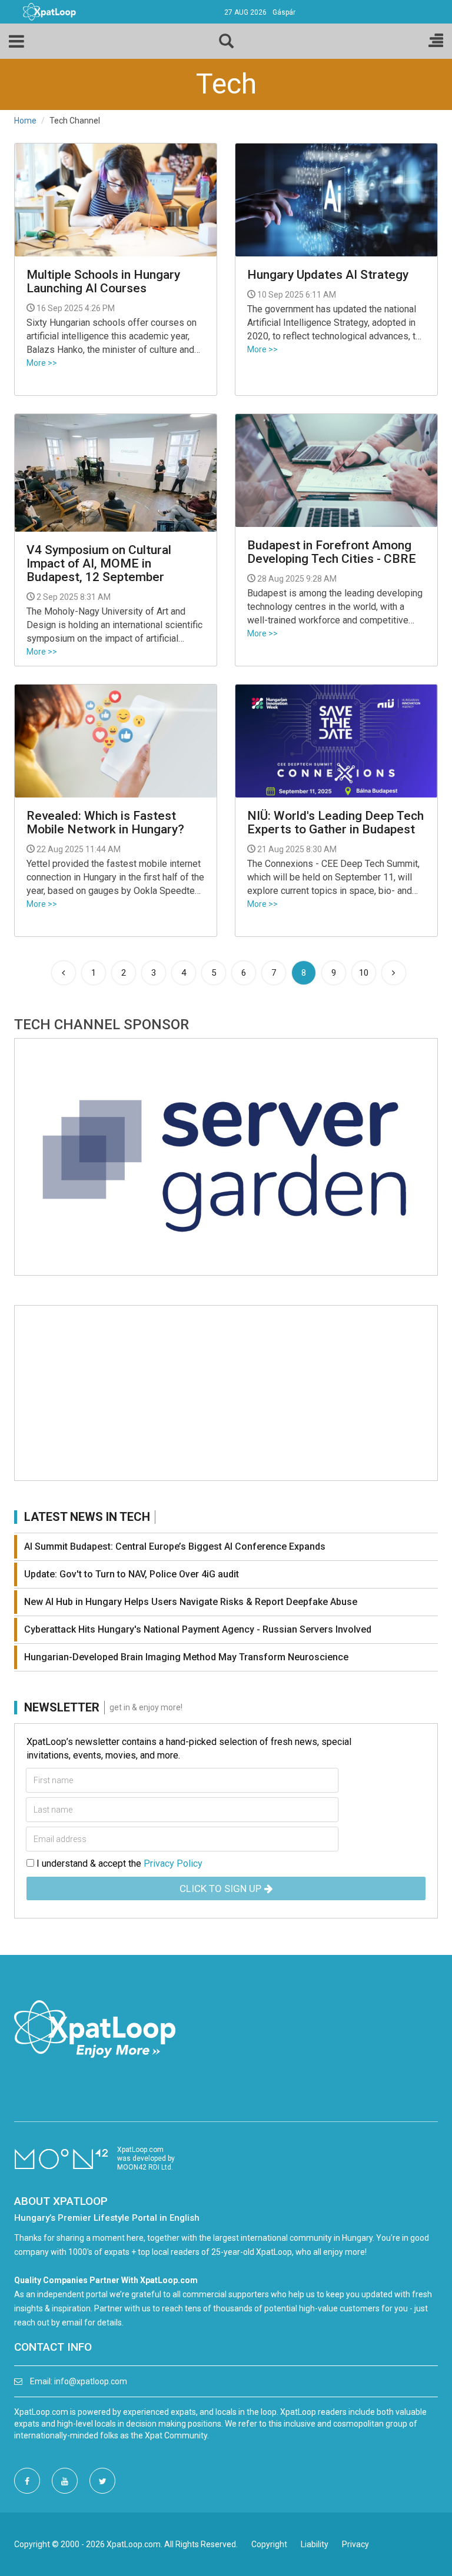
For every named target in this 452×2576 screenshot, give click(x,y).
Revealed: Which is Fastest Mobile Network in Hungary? (105, 823)
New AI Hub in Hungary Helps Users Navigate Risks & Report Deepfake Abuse (191, 1602)
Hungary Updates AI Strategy (328, 275)
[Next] (394, 973)
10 (364, 973)
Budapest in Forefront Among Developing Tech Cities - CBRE (332, 552)
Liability (315, 2544)
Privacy (355, 2544)
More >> (42, 363)
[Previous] (64, 973)
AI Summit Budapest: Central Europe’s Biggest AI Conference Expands (175, 1546)
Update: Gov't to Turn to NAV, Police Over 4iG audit (132, 1574)
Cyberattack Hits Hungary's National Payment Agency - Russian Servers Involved (198, 1629)
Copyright (269, 2544)
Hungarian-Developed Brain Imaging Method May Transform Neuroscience (186, 1657)
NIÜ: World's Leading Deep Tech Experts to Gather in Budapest (335, 823)
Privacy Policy (173, 1863)
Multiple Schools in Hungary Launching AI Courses (103, 282)
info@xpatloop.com (91, 2381)
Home (25, 121)
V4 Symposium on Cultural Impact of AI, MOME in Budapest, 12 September (99, 564)
